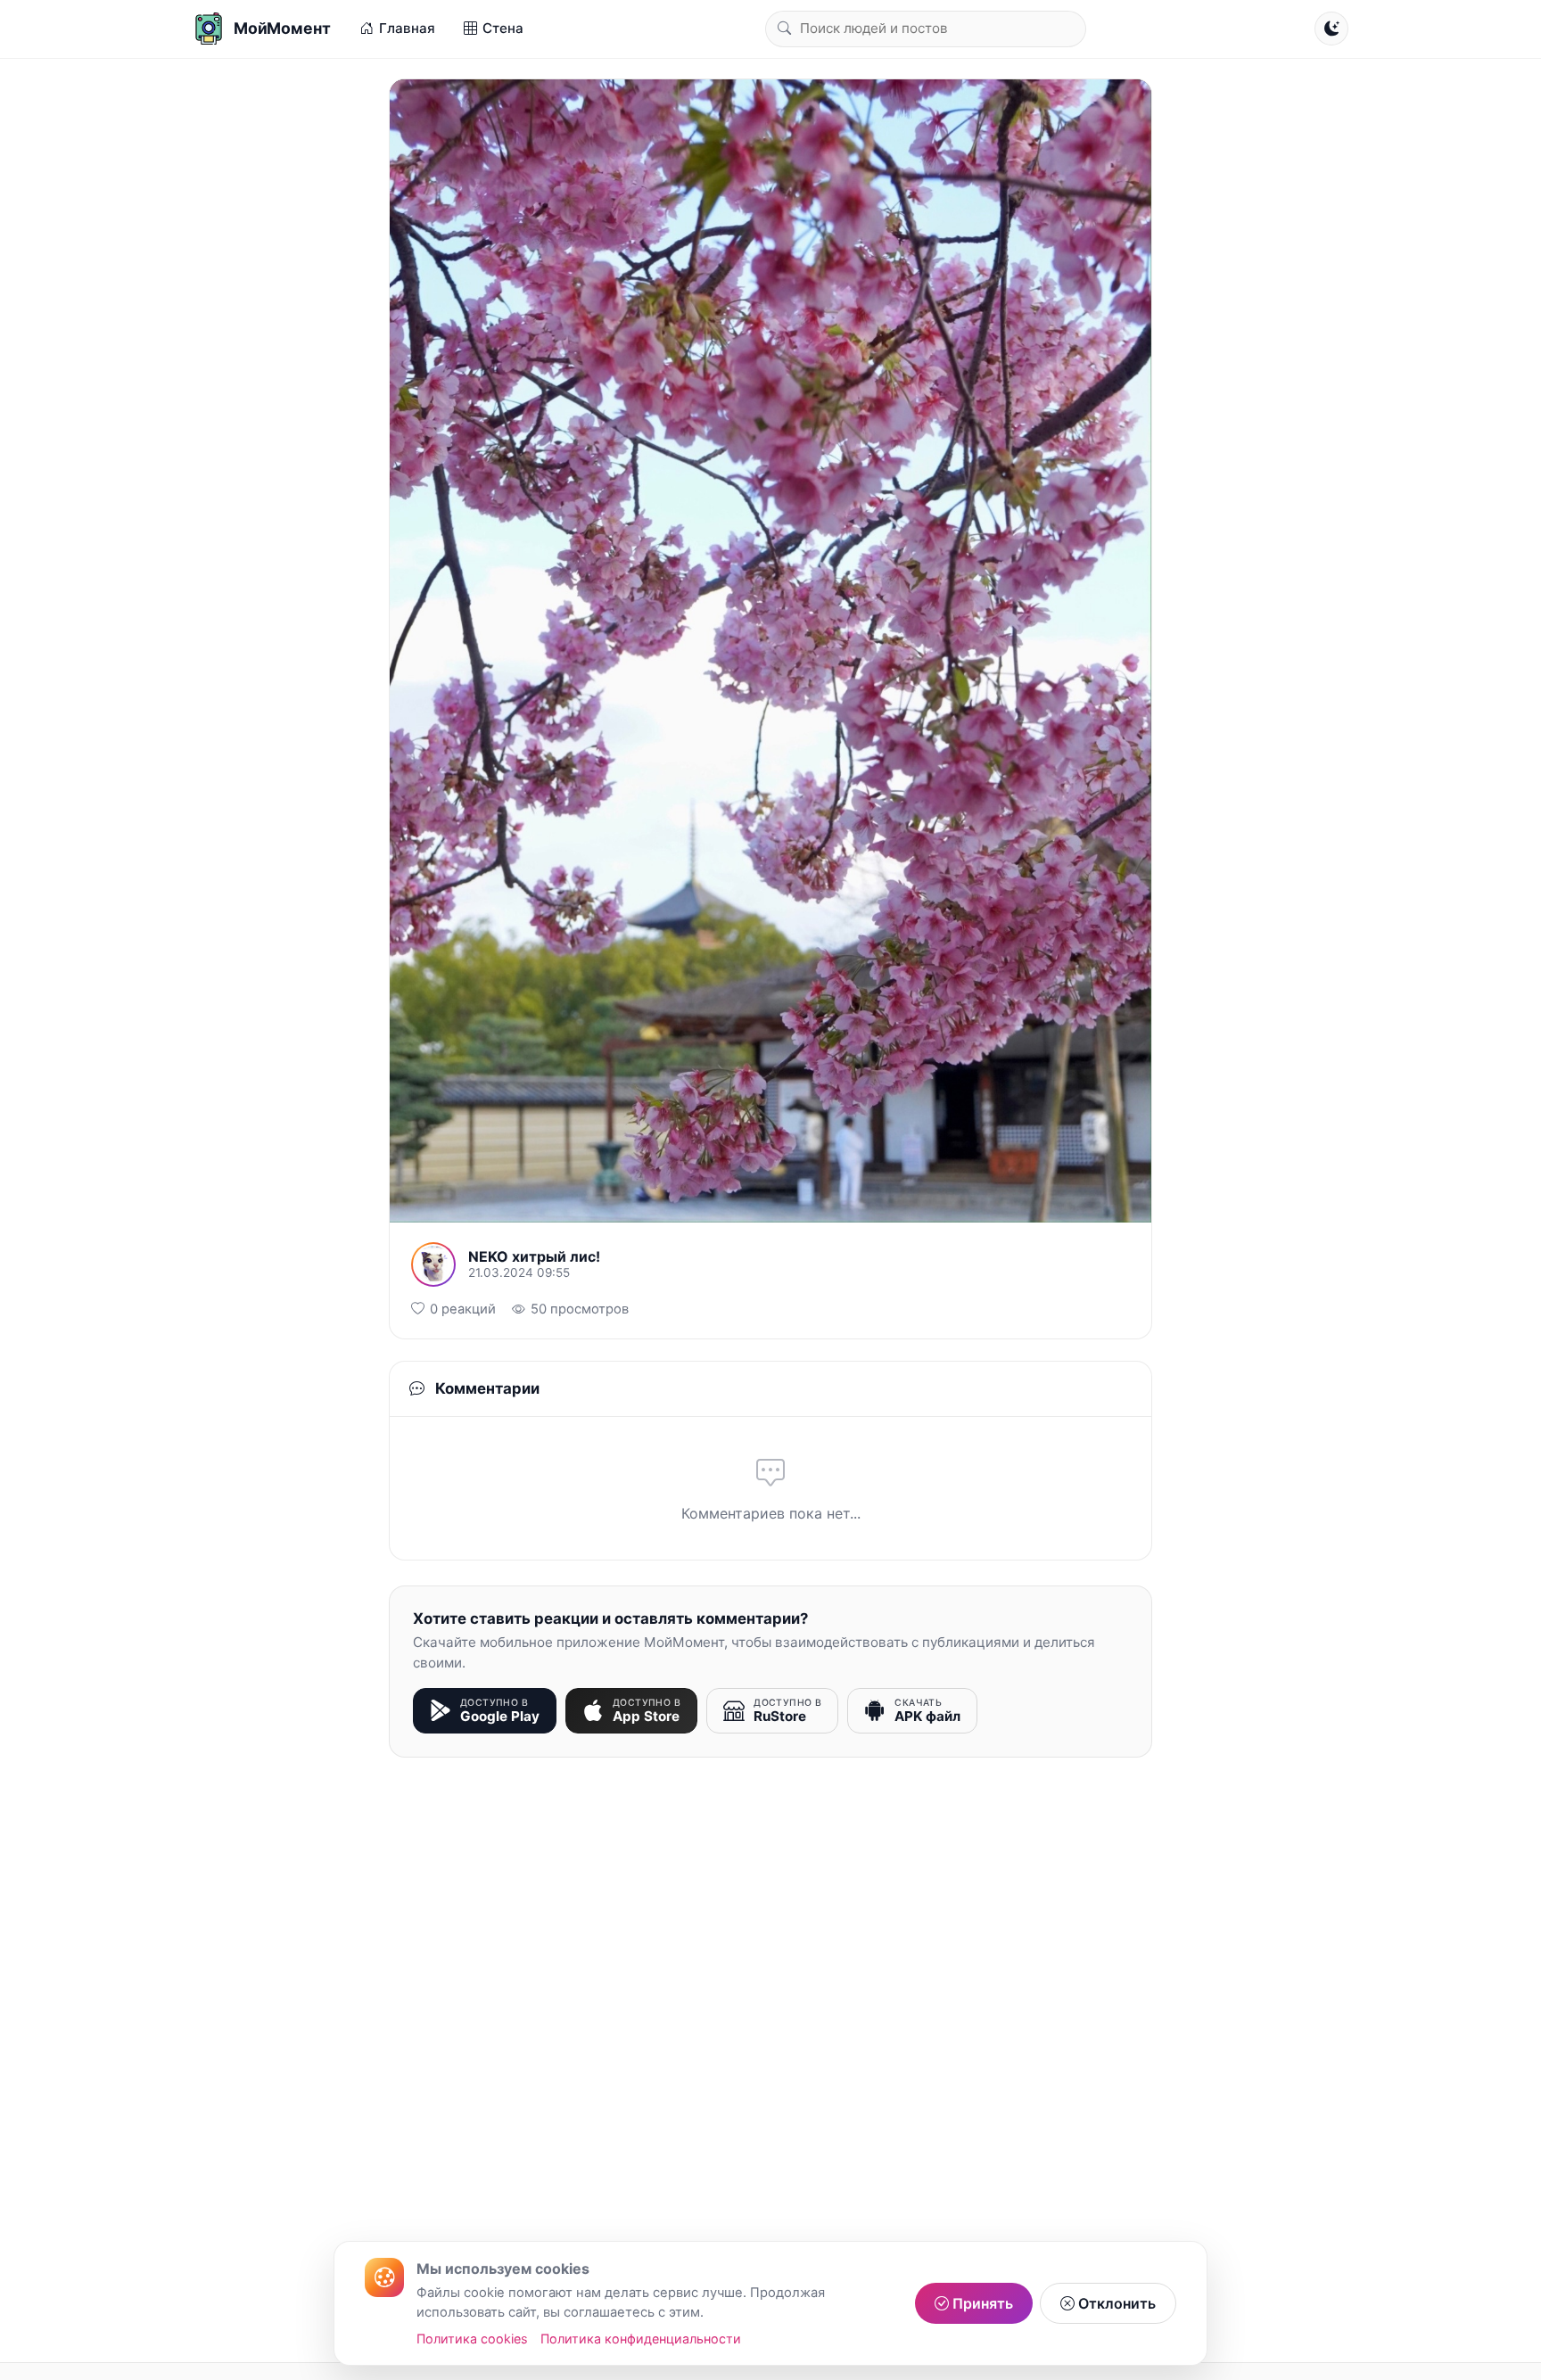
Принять (981, 2303)
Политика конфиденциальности (641, 2339)
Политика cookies (472, 2339)
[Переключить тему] (1331, 29)
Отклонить (1115, 2303)
